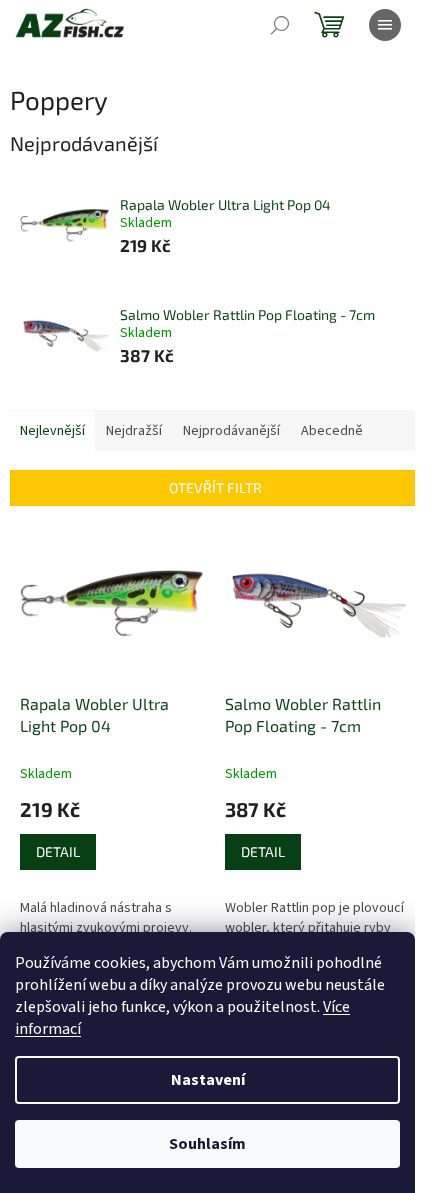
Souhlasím (207, 1144)
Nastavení (208, 1080)
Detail (58, 851)
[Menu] (385, 25)
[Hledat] (280, 25)
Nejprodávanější (231, 431)
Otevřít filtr (215, 487)
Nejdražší (134, 431)
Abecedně (332, 431)
